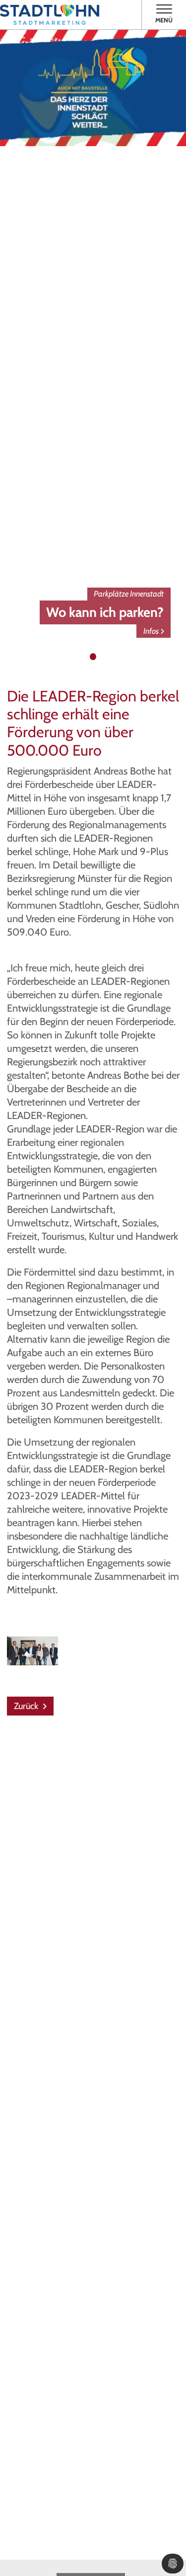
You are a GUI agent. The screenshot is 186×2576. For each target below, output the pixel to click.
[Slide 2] (93, 657)
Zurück (27, 1706)
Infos (151, 631)
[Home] (50, 15)
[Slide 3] (103, 657)
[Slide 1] (83, 657)
